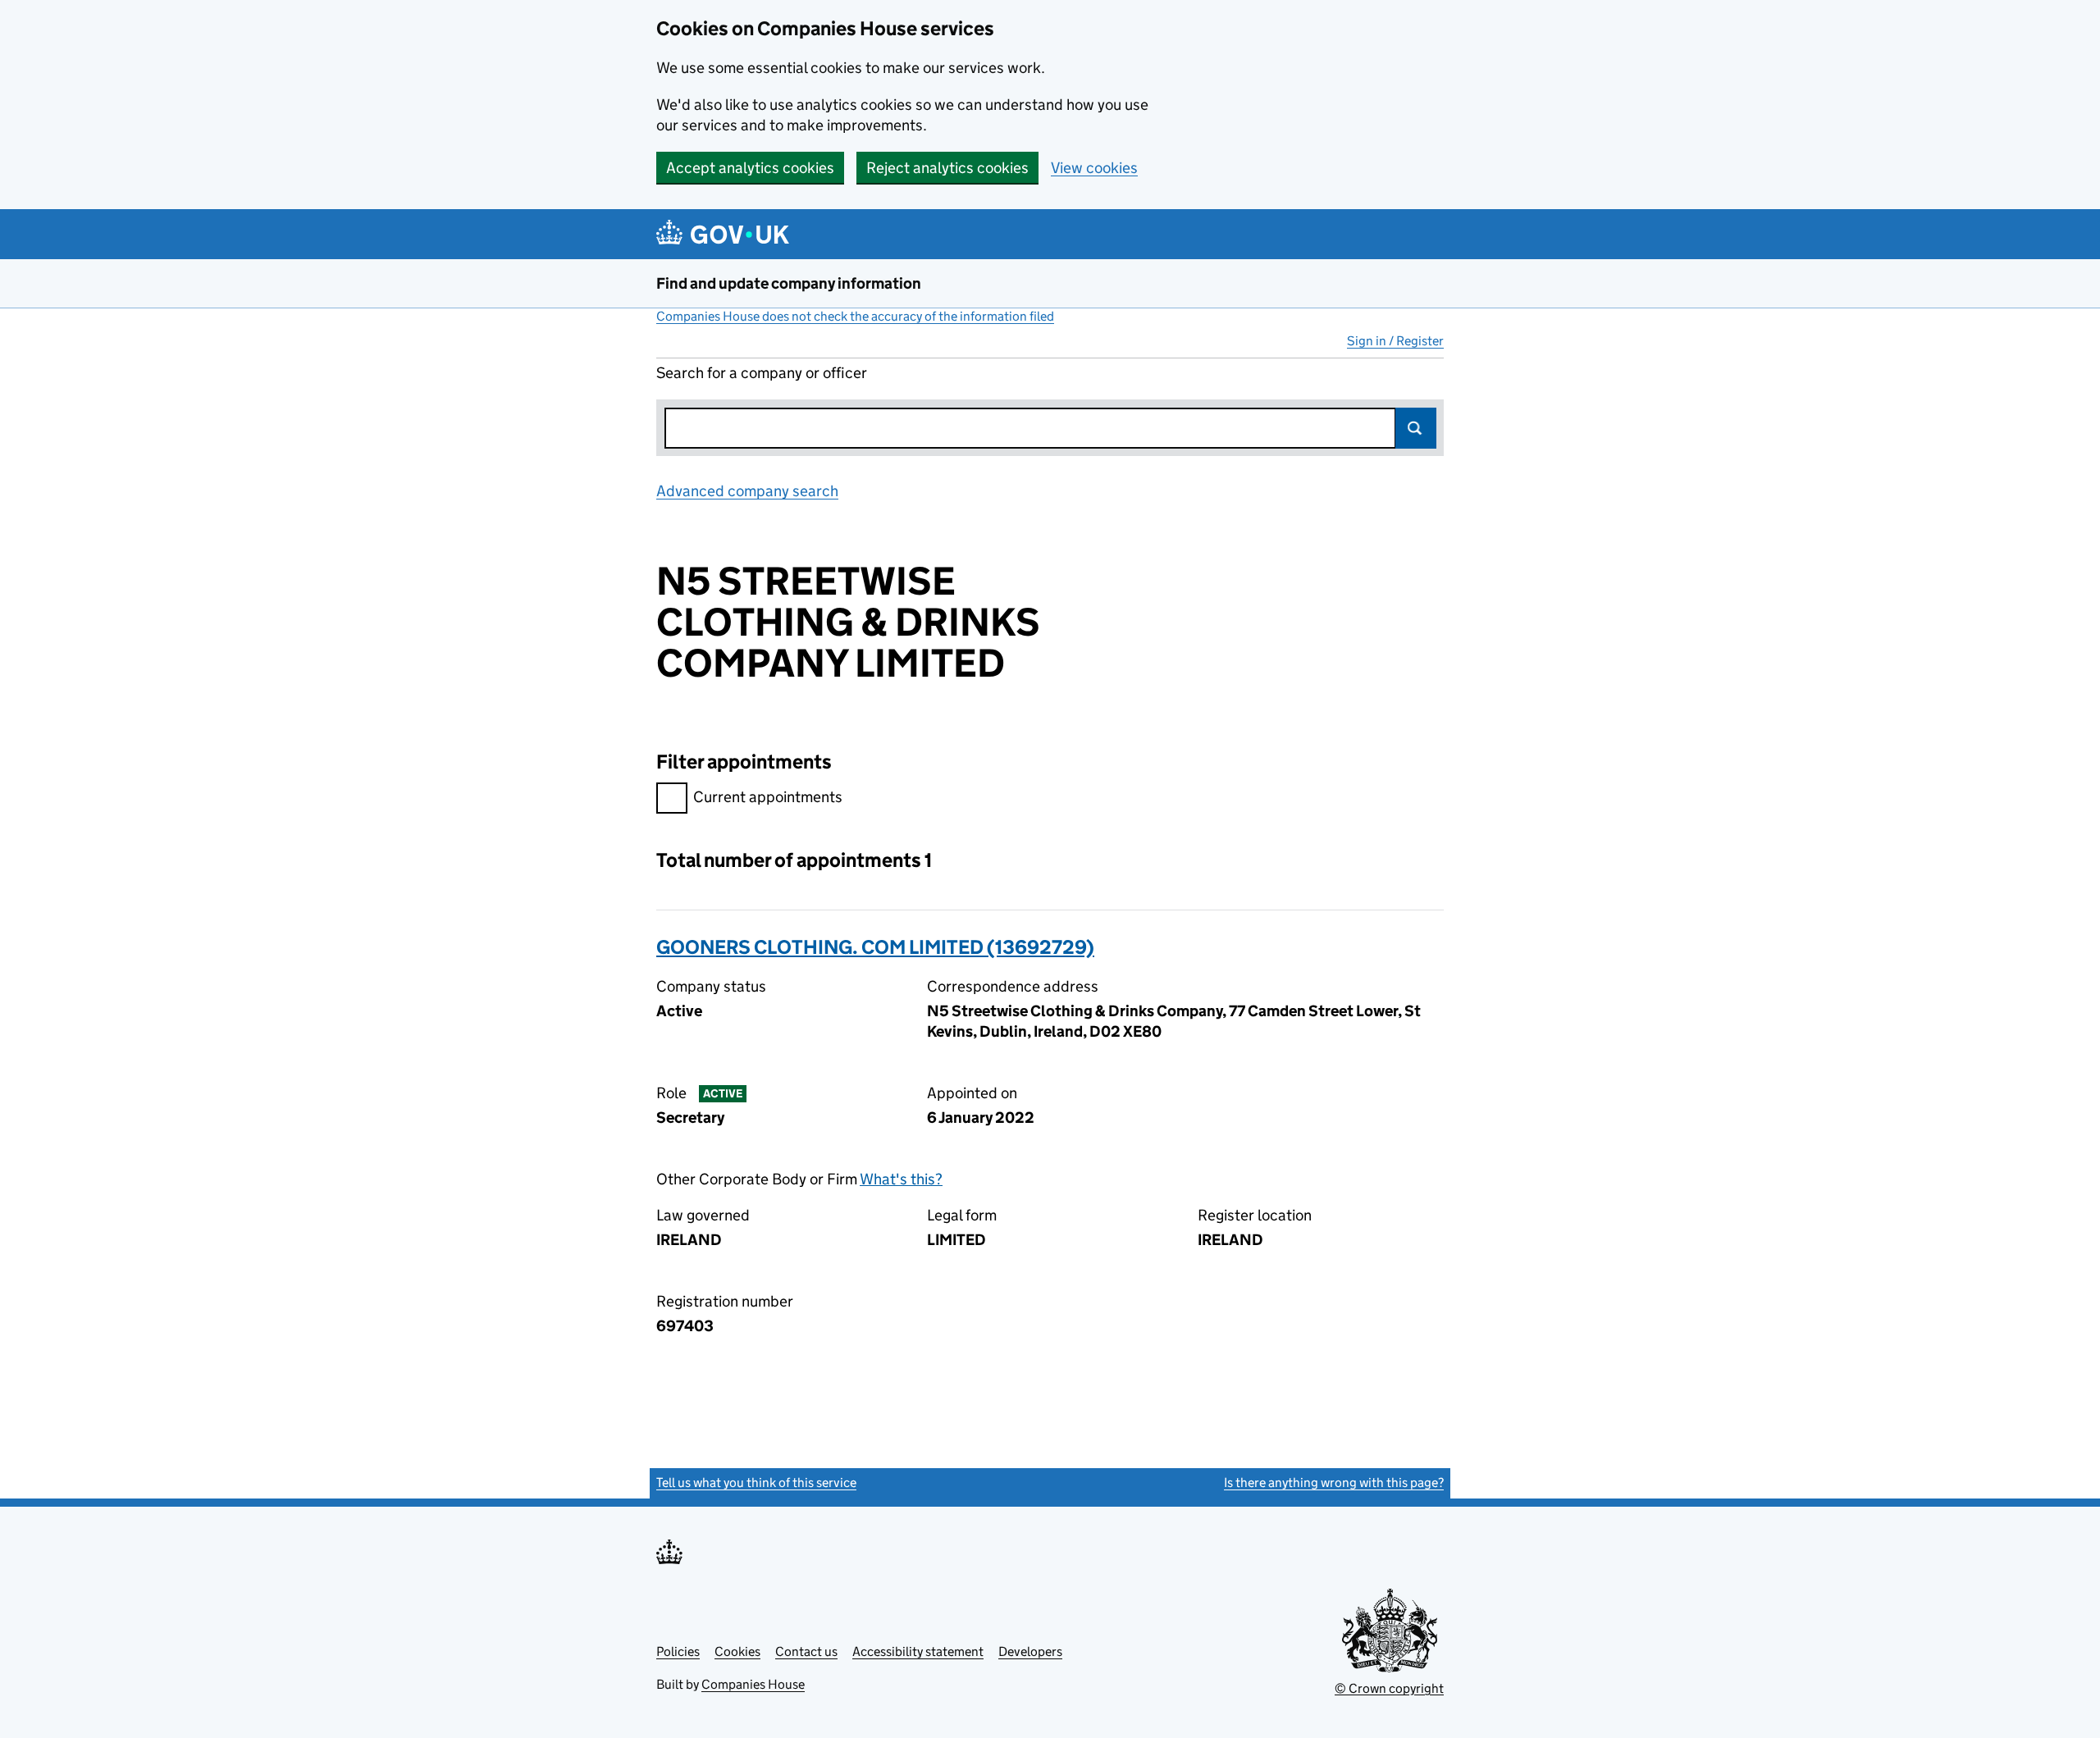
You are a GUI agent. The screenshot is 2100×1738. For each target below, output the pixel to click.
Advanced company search (747, 491)
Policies (678, 1651)
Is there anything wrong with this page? (1334, 1483)
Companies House (753, 1684)
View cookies (1094, 168)
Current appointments (768, 797)
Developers (1030, 1651)
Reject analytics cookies (947, 168)
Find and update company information (789, 283)
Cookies (737, 1651)
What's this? (901, 1179)
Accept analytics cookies (750, 168)
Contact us (806, 1651)
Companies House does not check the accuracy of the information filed (855, 316)
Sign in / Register (1395, 341)
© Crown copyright (1389, 1688)
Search (1416, 428)
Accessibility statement (918, 1651)
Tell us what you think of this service (756, 1483)
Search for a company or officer (762, 373)
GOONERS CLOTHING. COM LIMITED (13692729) (875, 947)
